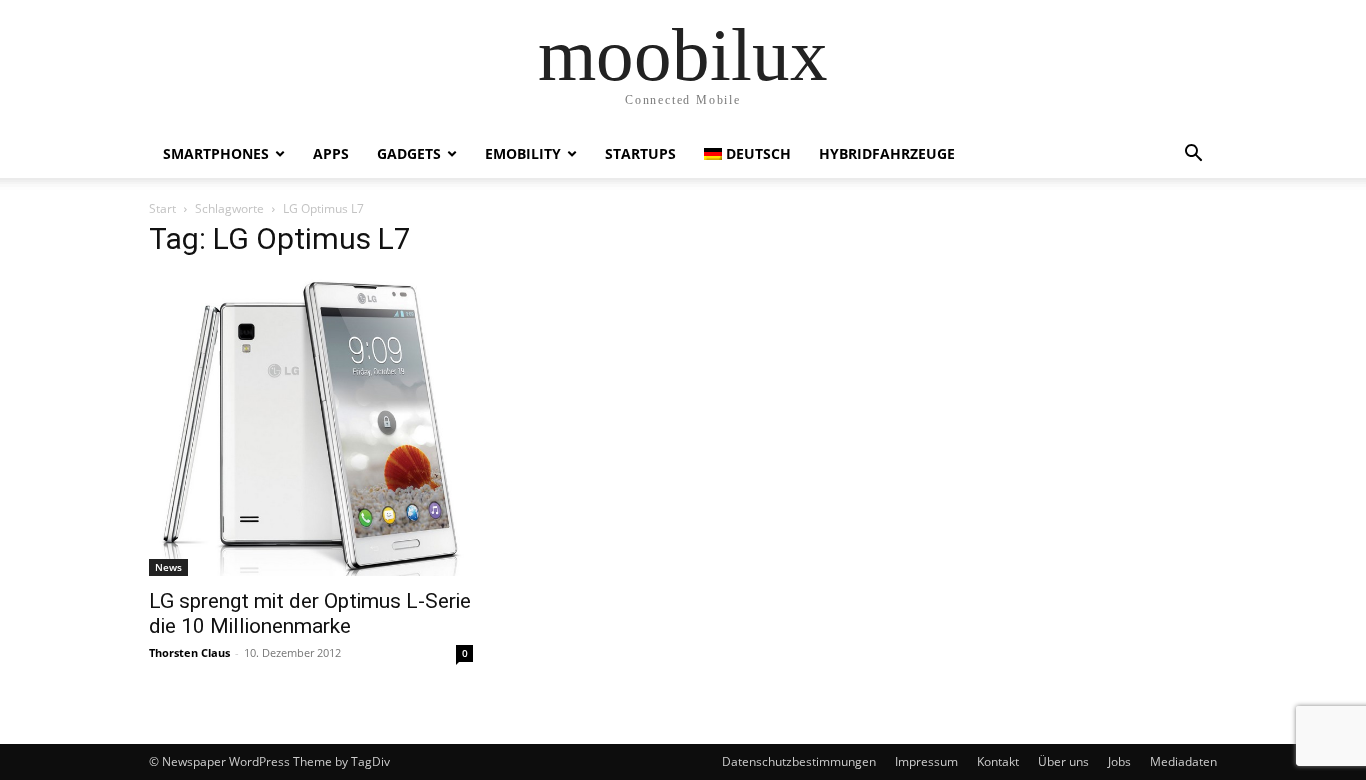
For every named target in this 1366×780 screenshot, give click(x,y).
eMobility (523, 153)
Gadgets (409, 153)
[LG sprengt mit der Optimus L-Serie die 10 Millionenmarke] (311, 426)
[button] (1193, 155)
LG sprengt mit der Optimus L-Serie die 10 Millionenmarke (310, 613)
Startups (640, 153)
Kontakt (998, 761)
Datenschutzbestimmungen (799, 761)
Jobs (1119, 761)
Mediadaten (1183, 761)
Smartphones (216, 153)
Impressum (926, 761)
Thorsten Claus (189, 652)
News (168, 567)
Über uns (1063, 761)
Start (162, 208)
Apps (331, 153)
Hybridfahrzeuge (887, 153)
